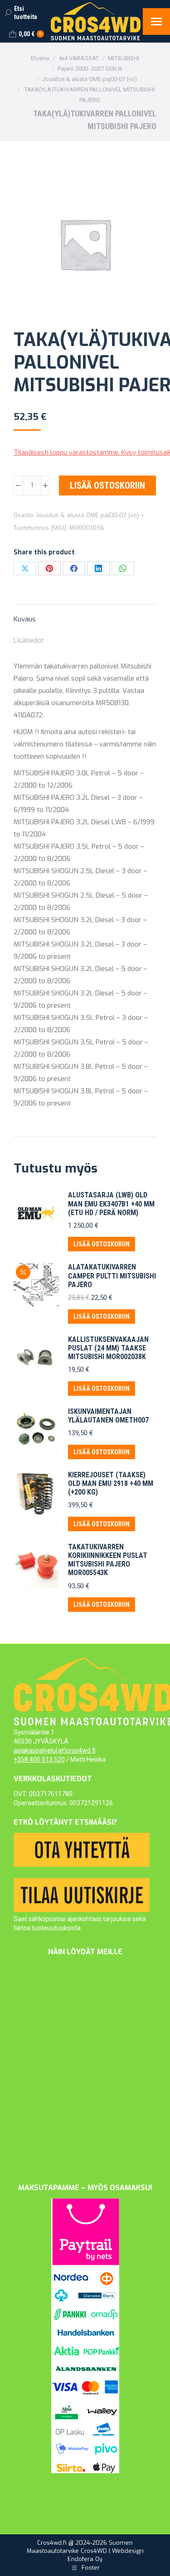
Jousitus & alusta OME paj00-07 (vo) (88, 515)
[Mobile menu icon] (156, 22)
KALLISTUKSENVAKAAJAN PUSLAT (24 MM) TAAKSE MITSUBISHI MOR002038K (108, 1348)
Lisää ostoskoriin (107, 485)
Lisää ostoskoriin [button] (102, 1244)
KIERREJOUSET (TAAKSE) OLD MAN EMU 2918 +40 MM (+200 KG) (111, 1483)
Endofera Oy (85, 2559)
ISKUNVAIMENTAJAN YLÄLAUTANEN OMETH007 (108, 1416)
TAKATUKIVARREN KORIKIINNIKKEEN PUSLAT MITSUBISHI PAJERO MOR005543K (108, 1560)
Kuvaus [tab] (25, 619)
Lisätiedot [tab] (29, 640)
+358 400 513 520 (39, 1759)
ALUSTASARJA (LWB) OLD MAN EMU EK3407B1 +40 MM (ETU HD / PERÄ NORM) (111, 1204)
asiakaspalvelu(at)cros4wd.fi (55, 1750)
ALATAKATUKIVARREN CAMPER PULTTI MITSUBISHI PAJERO (112, 1276)
